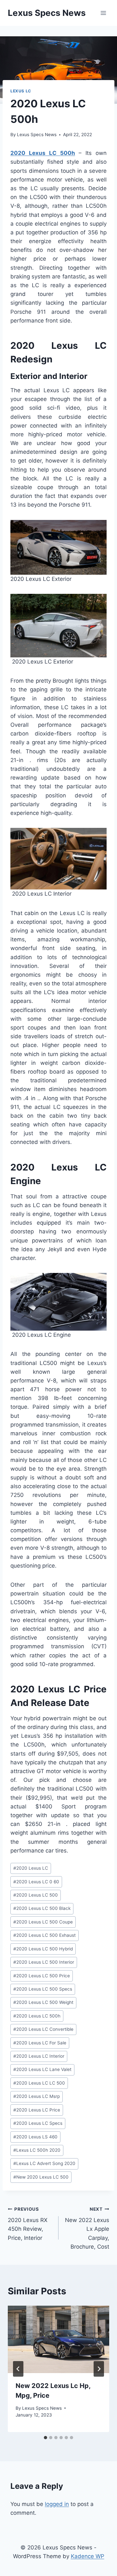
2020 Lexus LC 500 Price (42, 1976)
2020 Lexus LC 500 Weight (43, 2002)
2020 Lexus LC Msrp (37, 2096)
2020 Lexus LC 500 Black (42, 1908)
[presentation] (58, 2339)
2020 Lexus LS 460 (35, 2137)
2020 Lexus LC (31, 1868)
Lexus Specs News (37, 135)
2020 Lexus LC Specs (38, 2123)
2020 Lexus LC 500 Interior (44, 1962)
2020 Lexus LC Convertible (43, 2029)
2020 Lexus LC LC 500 (39, 2083)
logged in (57, 2504)
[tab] (45, 2438)
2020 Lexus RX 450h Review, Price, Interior (28, 2224)
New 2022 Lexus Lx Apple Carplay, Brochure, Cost (87, 2228)
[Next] (99, 2369)
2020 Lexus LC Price (37, 2110)
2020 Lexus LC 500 (36, 1895)
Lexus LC (21, 91)
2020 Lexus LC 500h (43, 153)
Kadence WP (88, 2556)
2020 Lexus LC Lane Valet (42, 2069)
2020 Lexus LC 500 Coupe (43, 1922)
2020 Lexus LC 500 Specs (43, 1989)
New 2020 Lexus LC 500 (41, 2177)
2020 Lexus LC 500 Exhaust (45, 1935)
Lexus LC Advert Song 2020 (44, 2163)
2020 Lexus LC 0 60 (36, 1882)
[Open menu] (103, 13)
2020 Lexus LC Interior (39, 2056)
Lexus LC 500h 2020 (37, 2150)
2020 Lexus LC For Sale (40, 2043)
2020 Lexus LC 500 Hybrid (43, 1949)
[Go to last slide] (18, 2369)
